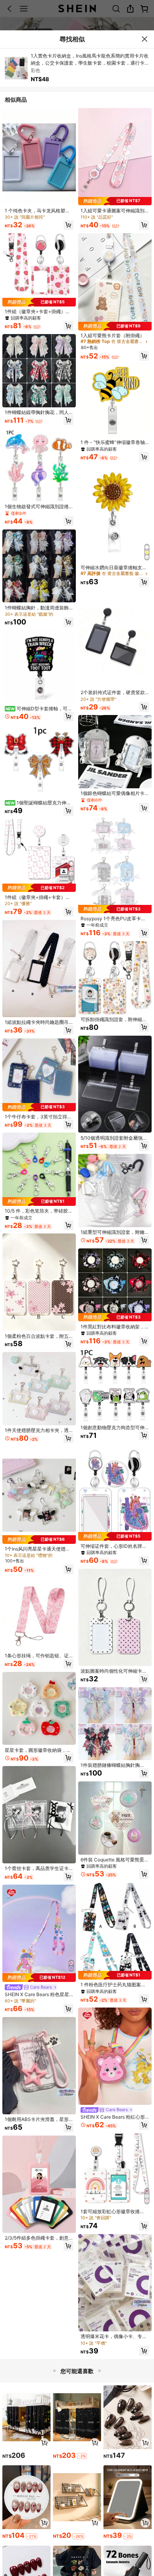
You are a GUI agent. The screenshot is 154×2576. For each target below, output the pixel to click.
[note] (82, 2456)
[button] (69, 225)
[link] (39, 211)
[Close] (144, 39)
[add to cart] (44, 2443)
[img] (39, 302)
